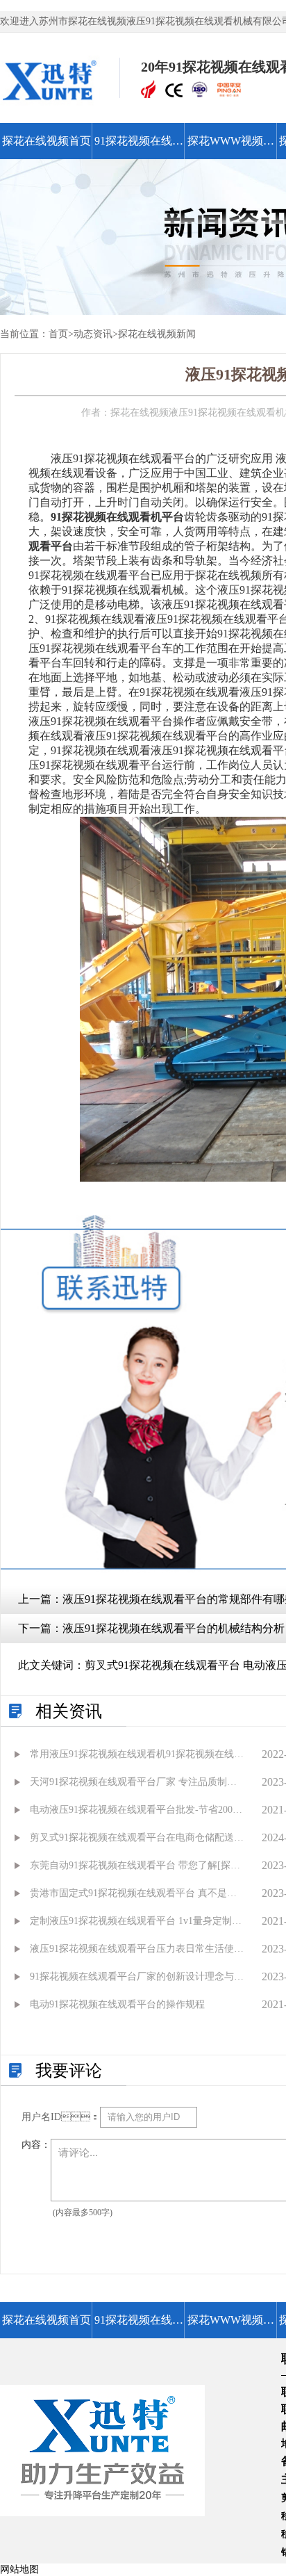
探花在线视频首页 (47, 141)
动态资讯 (93, 334)
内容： (36, 2145)
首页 (58, 334)
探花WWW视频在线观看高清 (231, 147)
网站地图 (19, 2569)
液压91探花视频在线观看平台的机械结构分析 (174, 1628)
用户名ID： (61, 2117)
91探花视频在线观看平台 (139, 147)
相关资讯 (69, 1711)
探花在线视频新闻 (157, 334)
